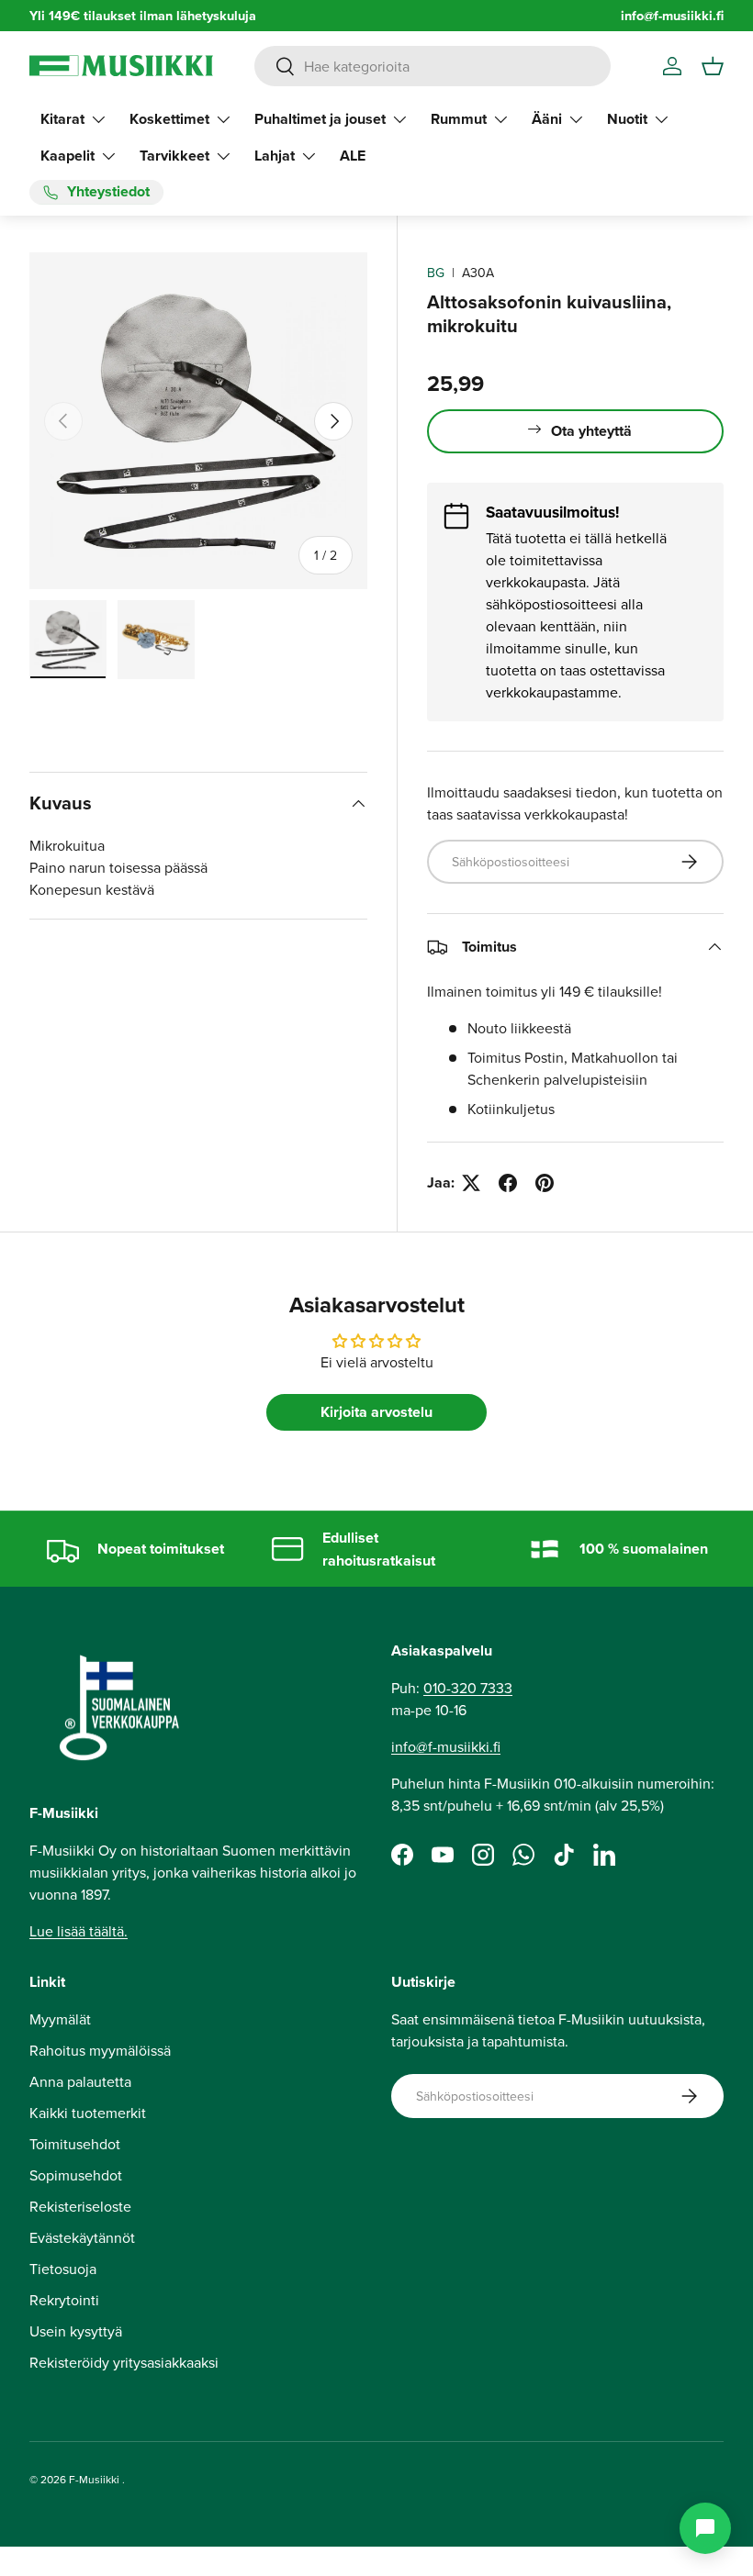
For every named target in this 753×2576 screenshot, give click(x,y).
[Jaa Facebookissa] (508, 1183)
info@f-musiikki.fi (672, 15)
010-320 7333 (468, 1688)
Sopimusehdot (76, 2175)
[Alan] (705, 2528)
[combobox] (433, 66)
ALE (353, 156)
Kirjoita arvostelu (376, 1412)
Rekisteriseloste (80, 2206)
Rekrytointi (64, 2300)
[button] (713, 66)
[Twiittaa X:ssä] (471, 1183)
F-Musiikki (94, 2479)
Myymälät (60, 2019)
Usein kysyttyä (76, 2331)
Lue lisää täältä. (79, 1931)
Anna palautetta (80, 2081)
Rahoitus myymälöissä (100, 2050)
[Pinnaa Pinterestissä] (545, 1183)
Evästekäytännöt (82, 2237)
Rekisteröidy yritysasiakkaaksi (124, 2362)
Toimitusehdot (75, 2144)
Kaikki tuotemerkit (88, 2113)
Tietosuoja (63, 2269)
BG (436, 273)
